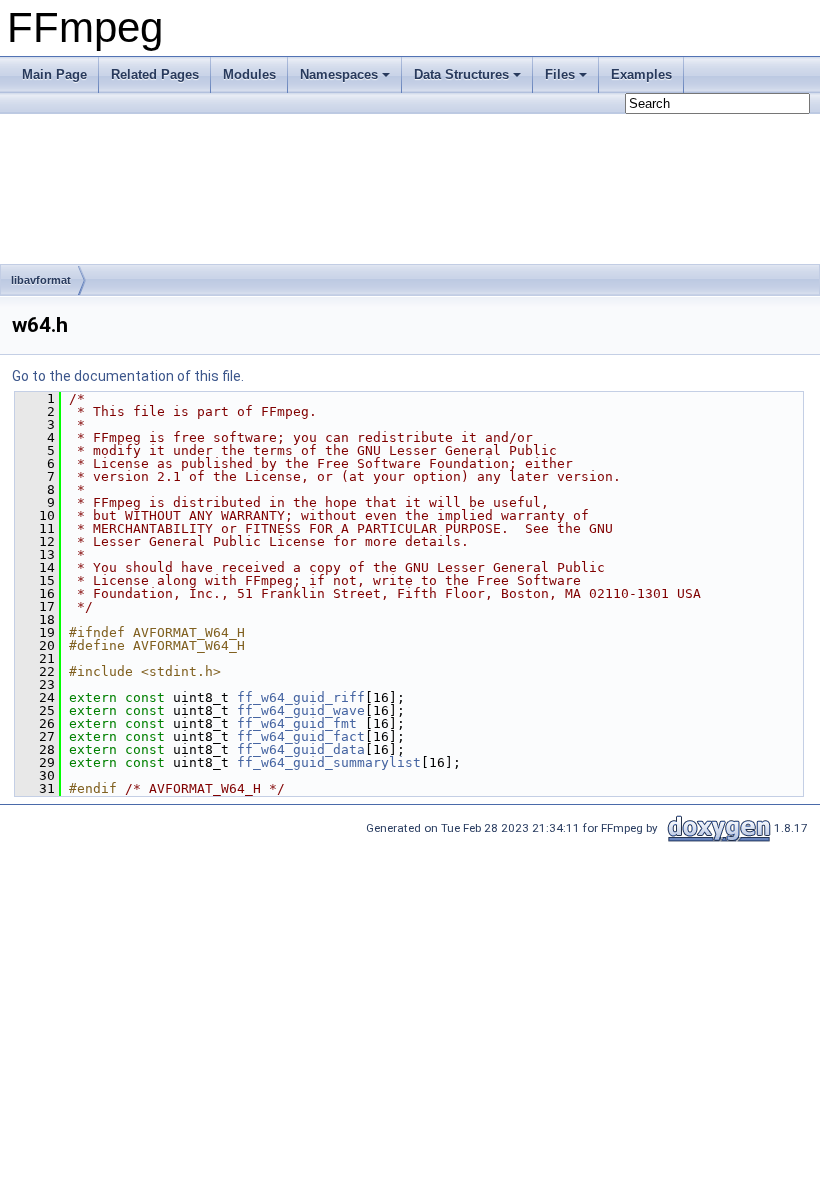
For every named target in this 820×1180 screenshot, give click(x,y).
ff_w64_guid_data (301, 749)
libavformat (41, 280)
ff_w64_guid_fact (301, 736)
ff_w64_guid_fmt (297, 723)
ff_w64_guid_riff (301, 697)
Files (560, 74)
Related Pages (155, 74)
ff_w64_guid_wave (301, 710)
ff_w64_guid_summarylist (329, 762)
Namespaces (339, 74)
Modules (249, 74)
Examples (641, 74)
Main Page (54, 74)
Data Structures (461, 74)
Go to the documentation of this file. (128, 376)
